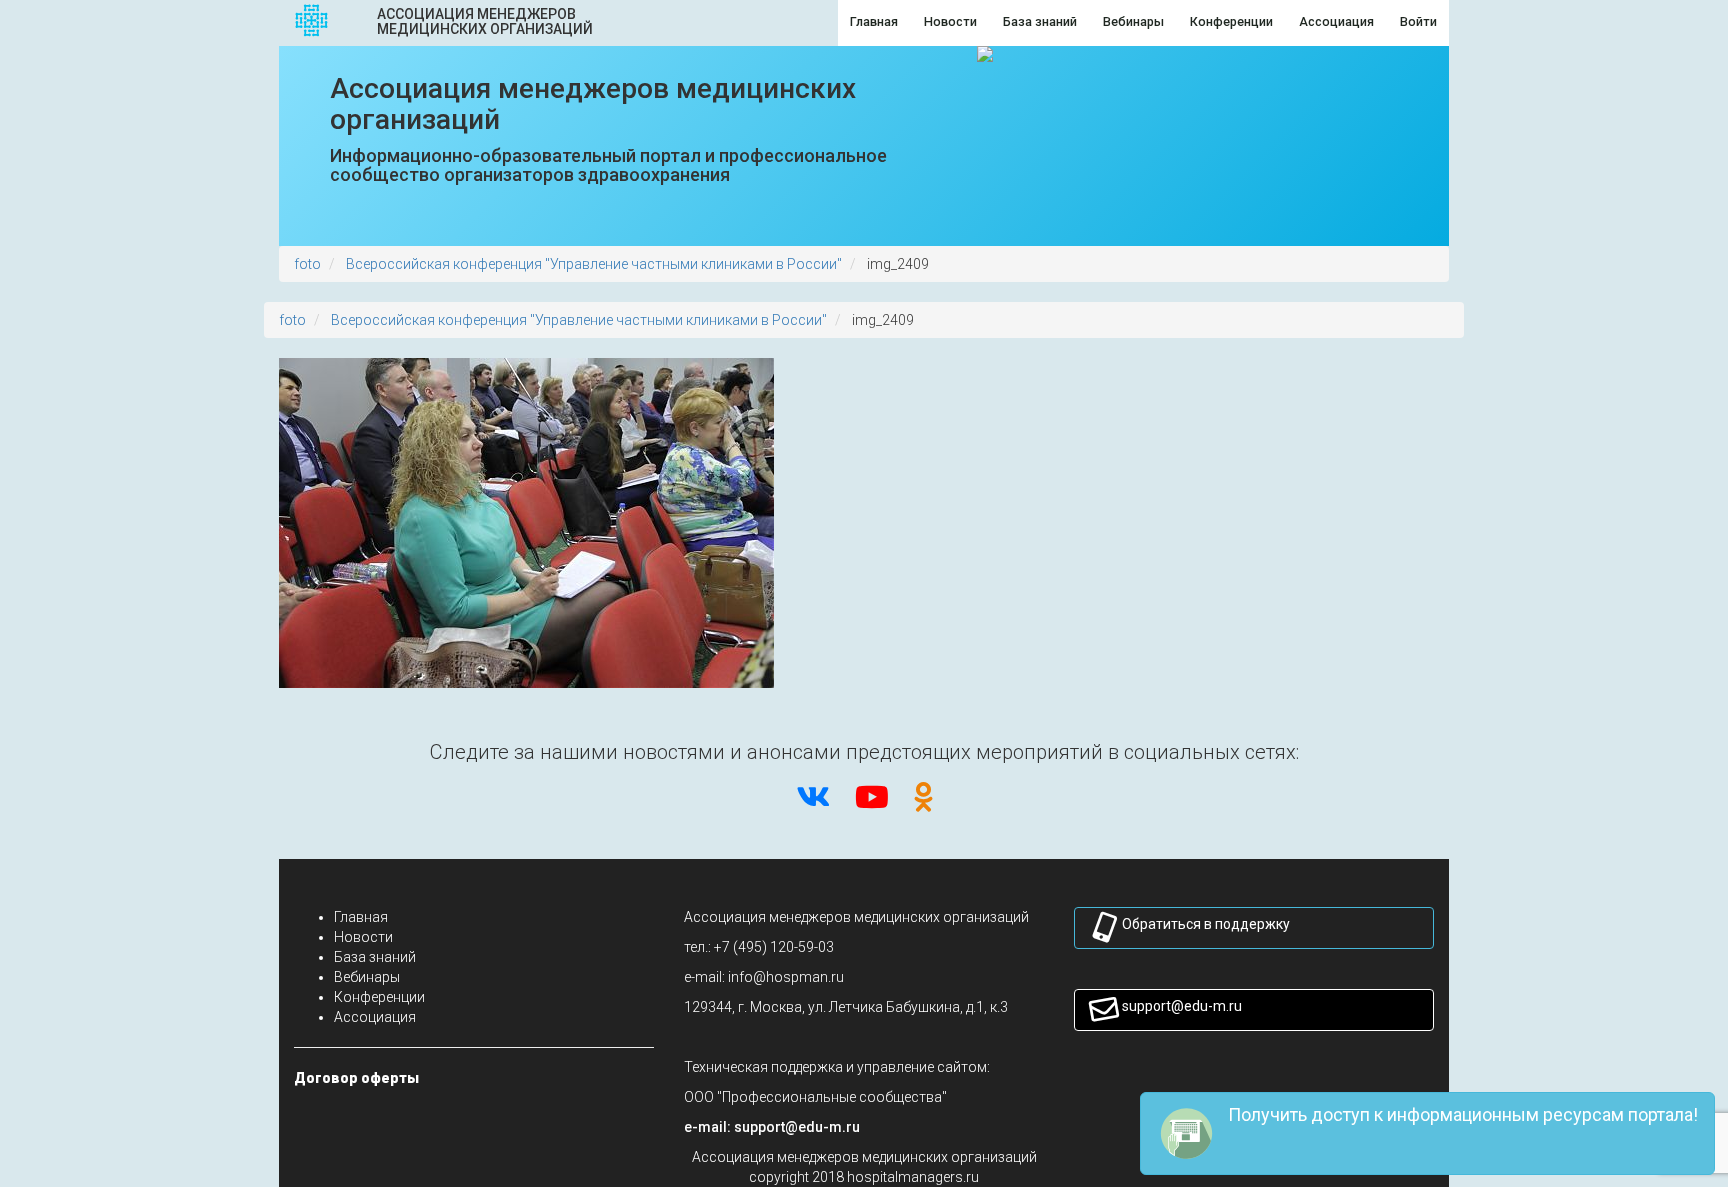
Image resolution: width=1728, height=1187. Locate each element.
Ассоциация (375, 1017)
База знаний (375, 957)
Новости (363, 937)
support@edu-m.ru (1182, 1006)
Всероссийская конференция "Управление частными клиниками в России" (594, 264)
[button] (797, 1127)
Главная (361, 917)
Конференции (379, 997)
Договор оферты (356, 1078)
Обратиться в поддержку (1206, 924)
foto (307, 264)
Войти (1418, 21)
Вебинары (367, 977)
